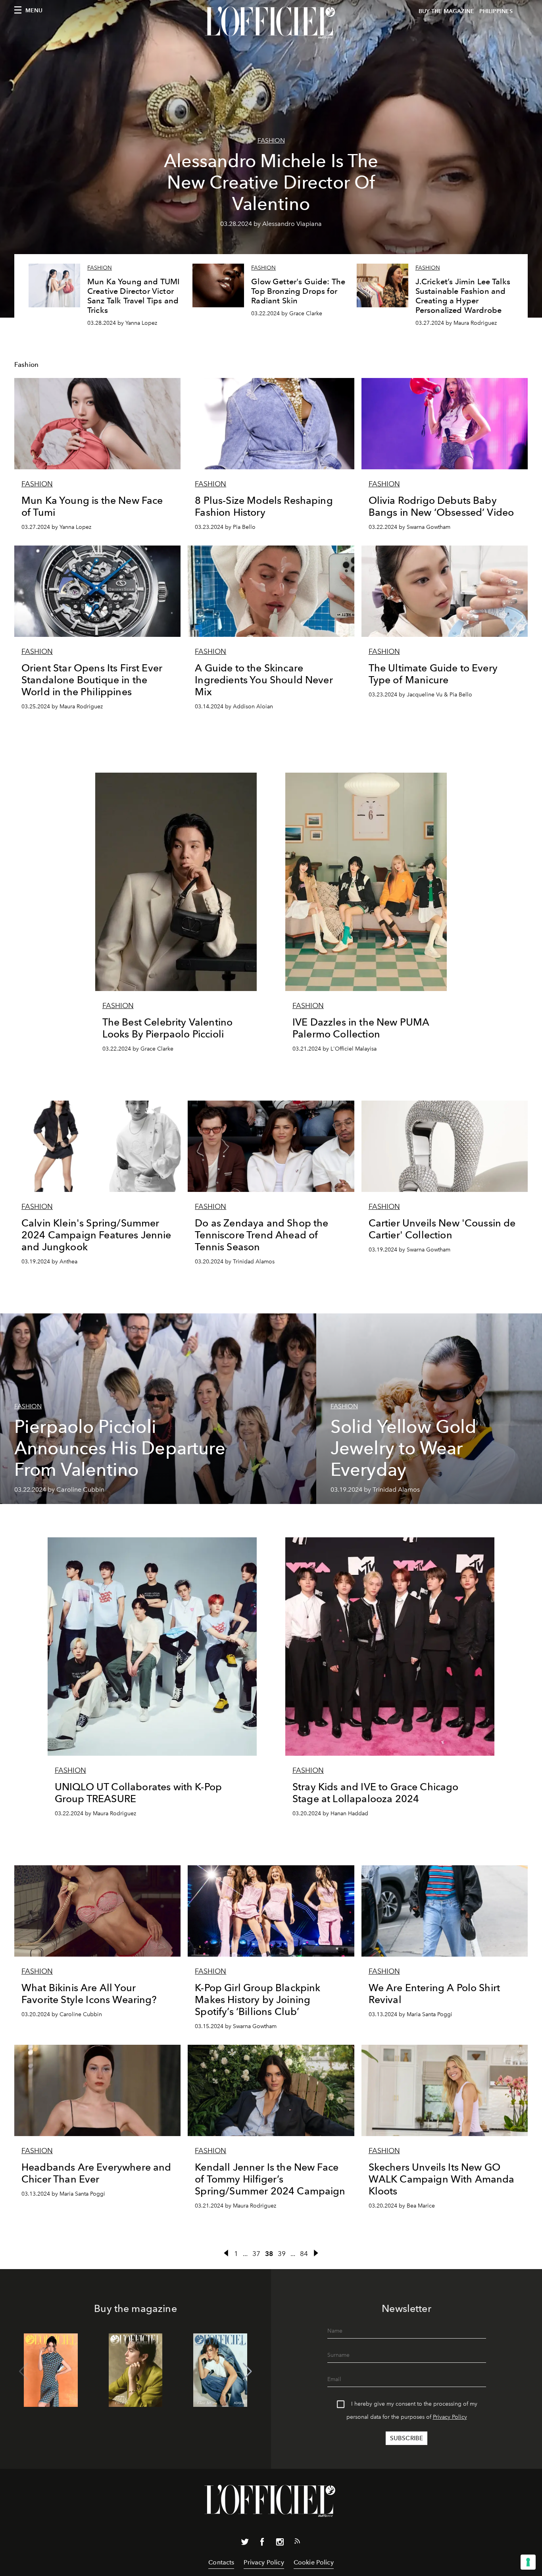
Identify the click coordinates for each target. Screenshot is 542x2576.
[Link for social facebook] (262, 2543)
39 (282, 2254)
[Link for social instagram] (280, 2543)
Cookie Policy (314, 2562)
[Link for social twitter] (245, 2543)
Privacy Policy (450, 2417)
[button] (247, 2372)
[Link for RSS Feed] (297, 2543)
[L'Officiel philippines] (271, 23)
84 (304, 2254)
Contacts (221, 2562)
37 (256, 2254)
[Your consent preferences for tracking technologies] (528, 2562)
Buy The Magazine (446, 11)
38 (269, 2254)
